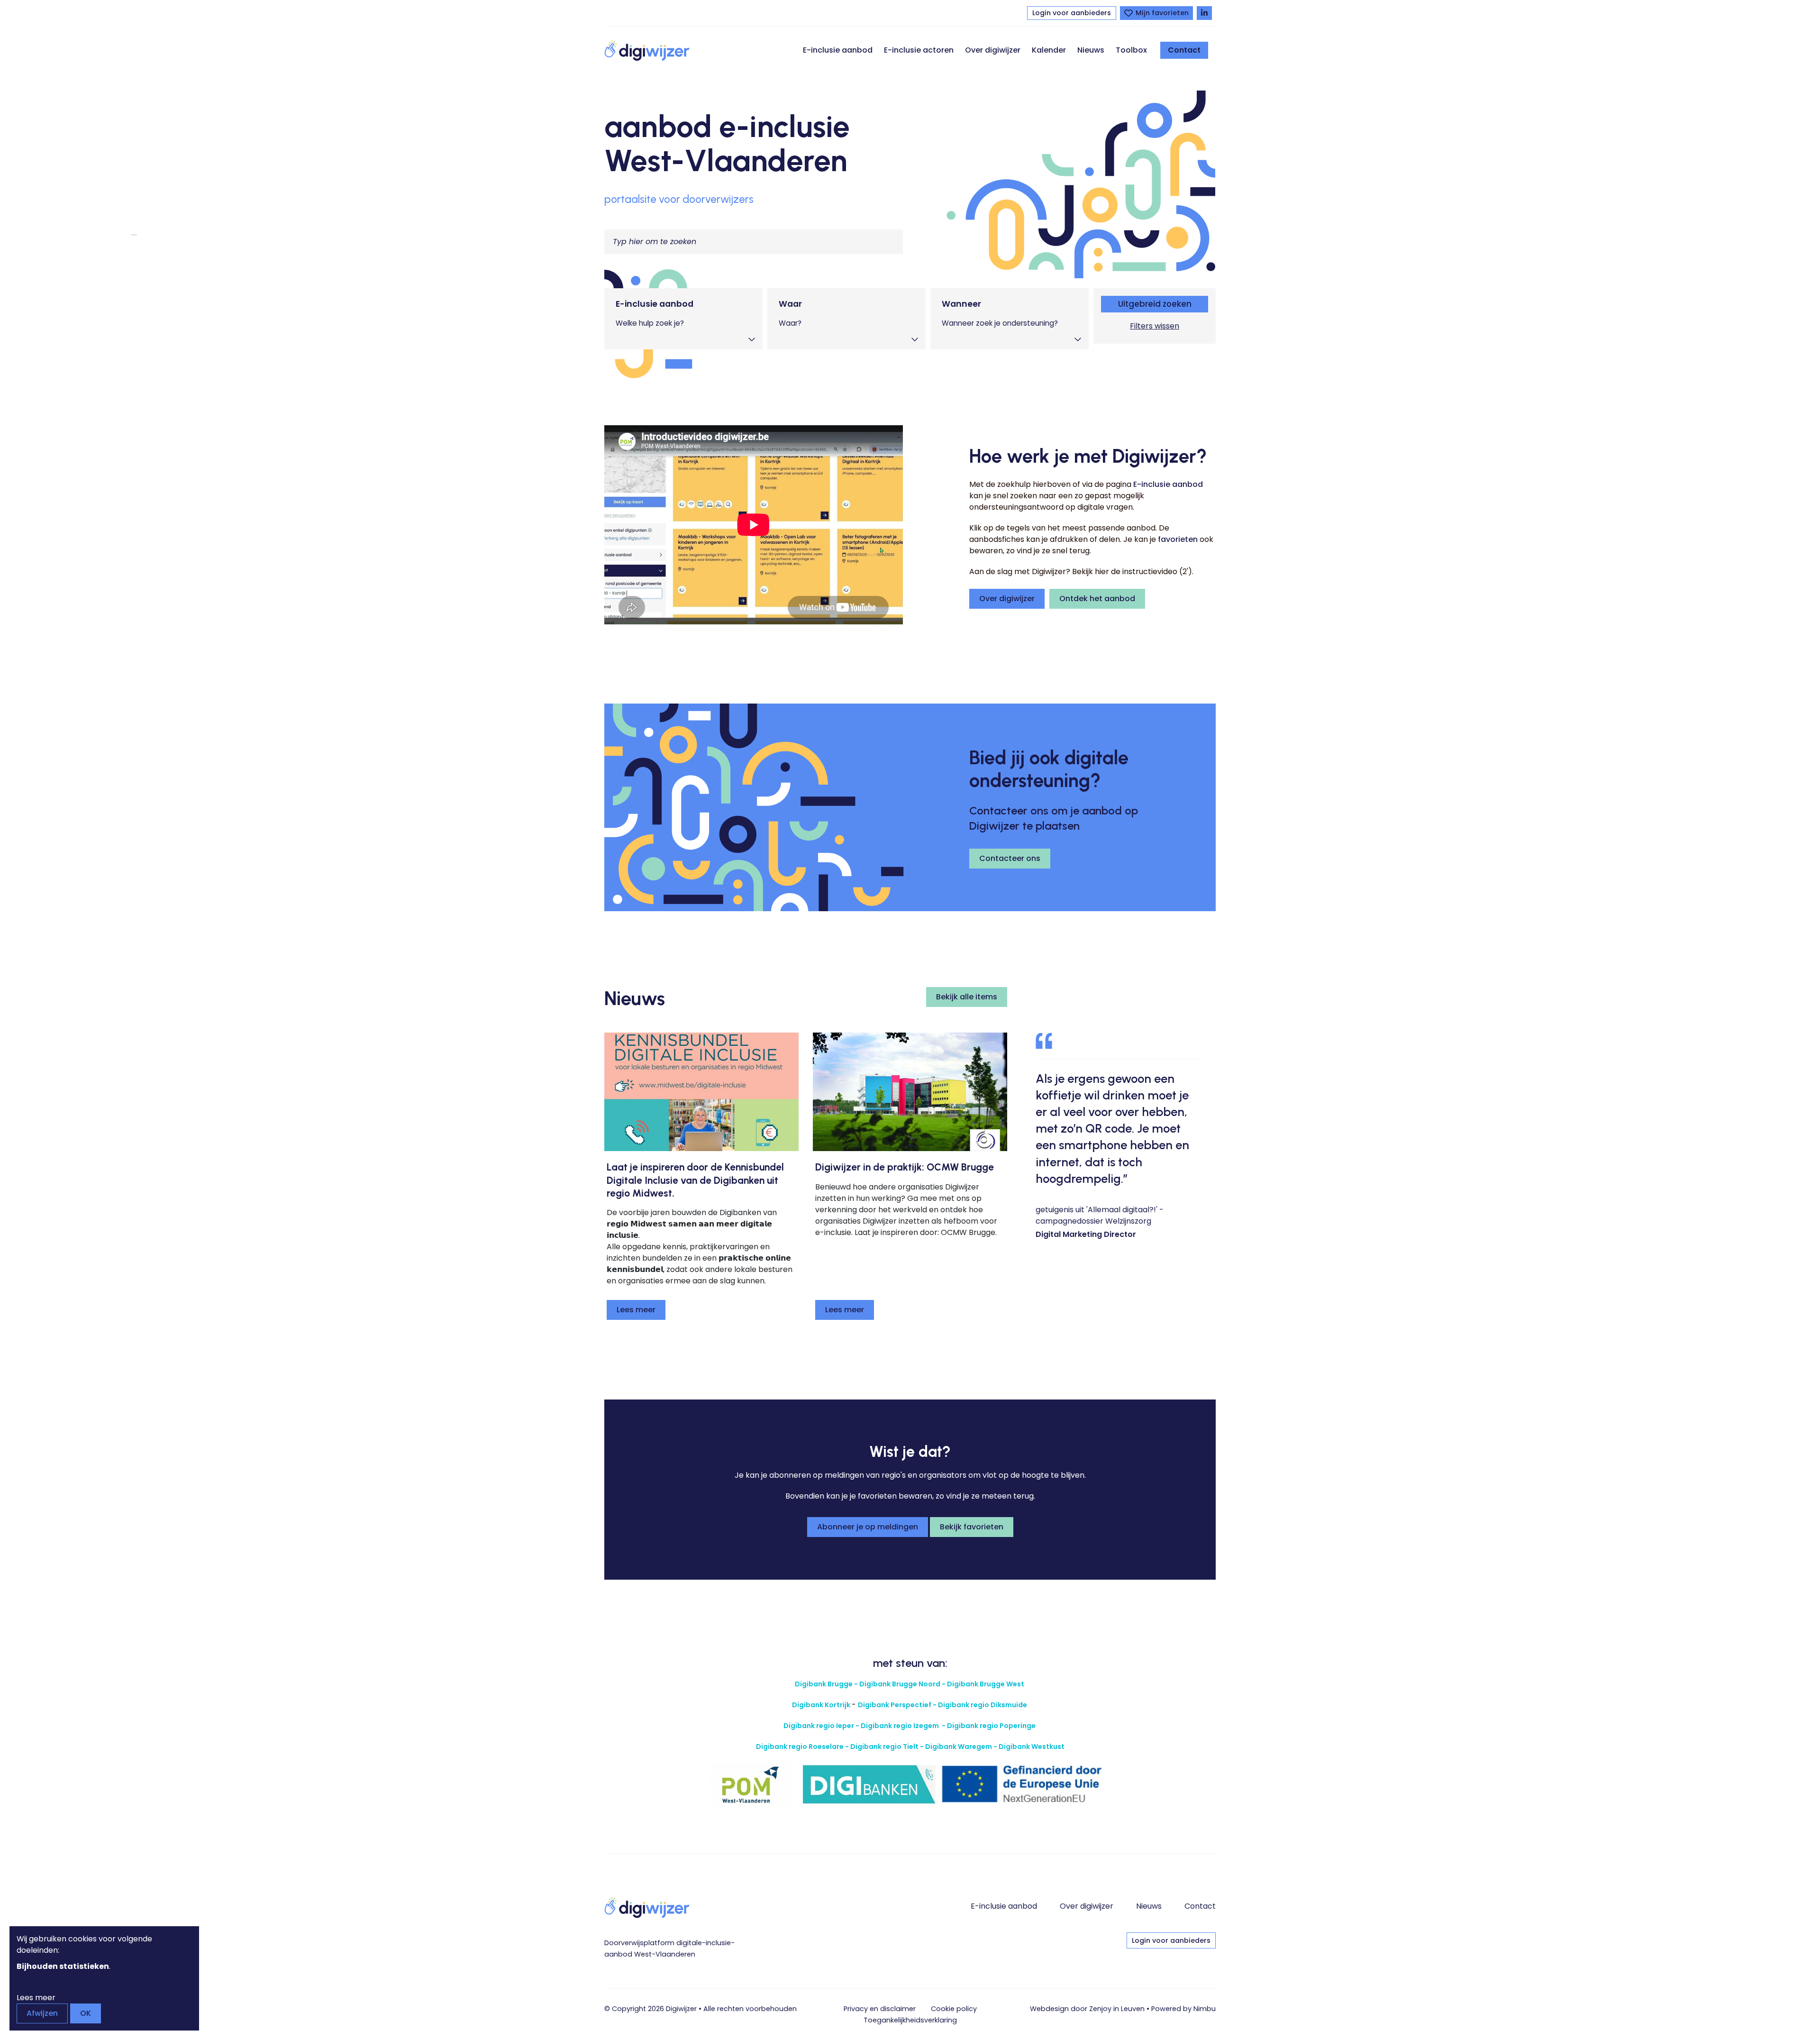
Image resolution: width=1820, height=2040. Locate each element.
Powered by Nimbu (1183, 2009)
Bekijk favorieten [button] (972, 1527)
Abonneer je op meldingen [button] (868, 1527)
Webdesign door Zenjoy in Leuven (1087, 2009)
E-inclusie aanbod (838, 50)
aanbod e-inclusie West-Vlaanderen (727, 143)
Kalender (1049, 50)
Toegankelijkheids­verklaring (910, 2020)
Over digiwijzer (993, 50)
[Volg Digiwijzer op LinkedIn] (1204, 13)
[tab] (683, 319)
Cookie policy (954, 2009)
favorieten (1178, 539)
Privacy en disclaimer (880, 2009)
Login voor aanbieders (1072, 13)
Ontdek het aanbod (1097, 599)
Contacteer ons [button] (1010, 858)
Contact (1184, 50)
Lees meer (636, 1310)
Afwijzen (42, 2013)
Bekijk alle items (967, 997)
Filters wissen (1155, 326)
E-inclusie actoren (919, 50)
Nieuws (1091, 50)
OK (86, 2013)
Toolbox (1131, 50)
